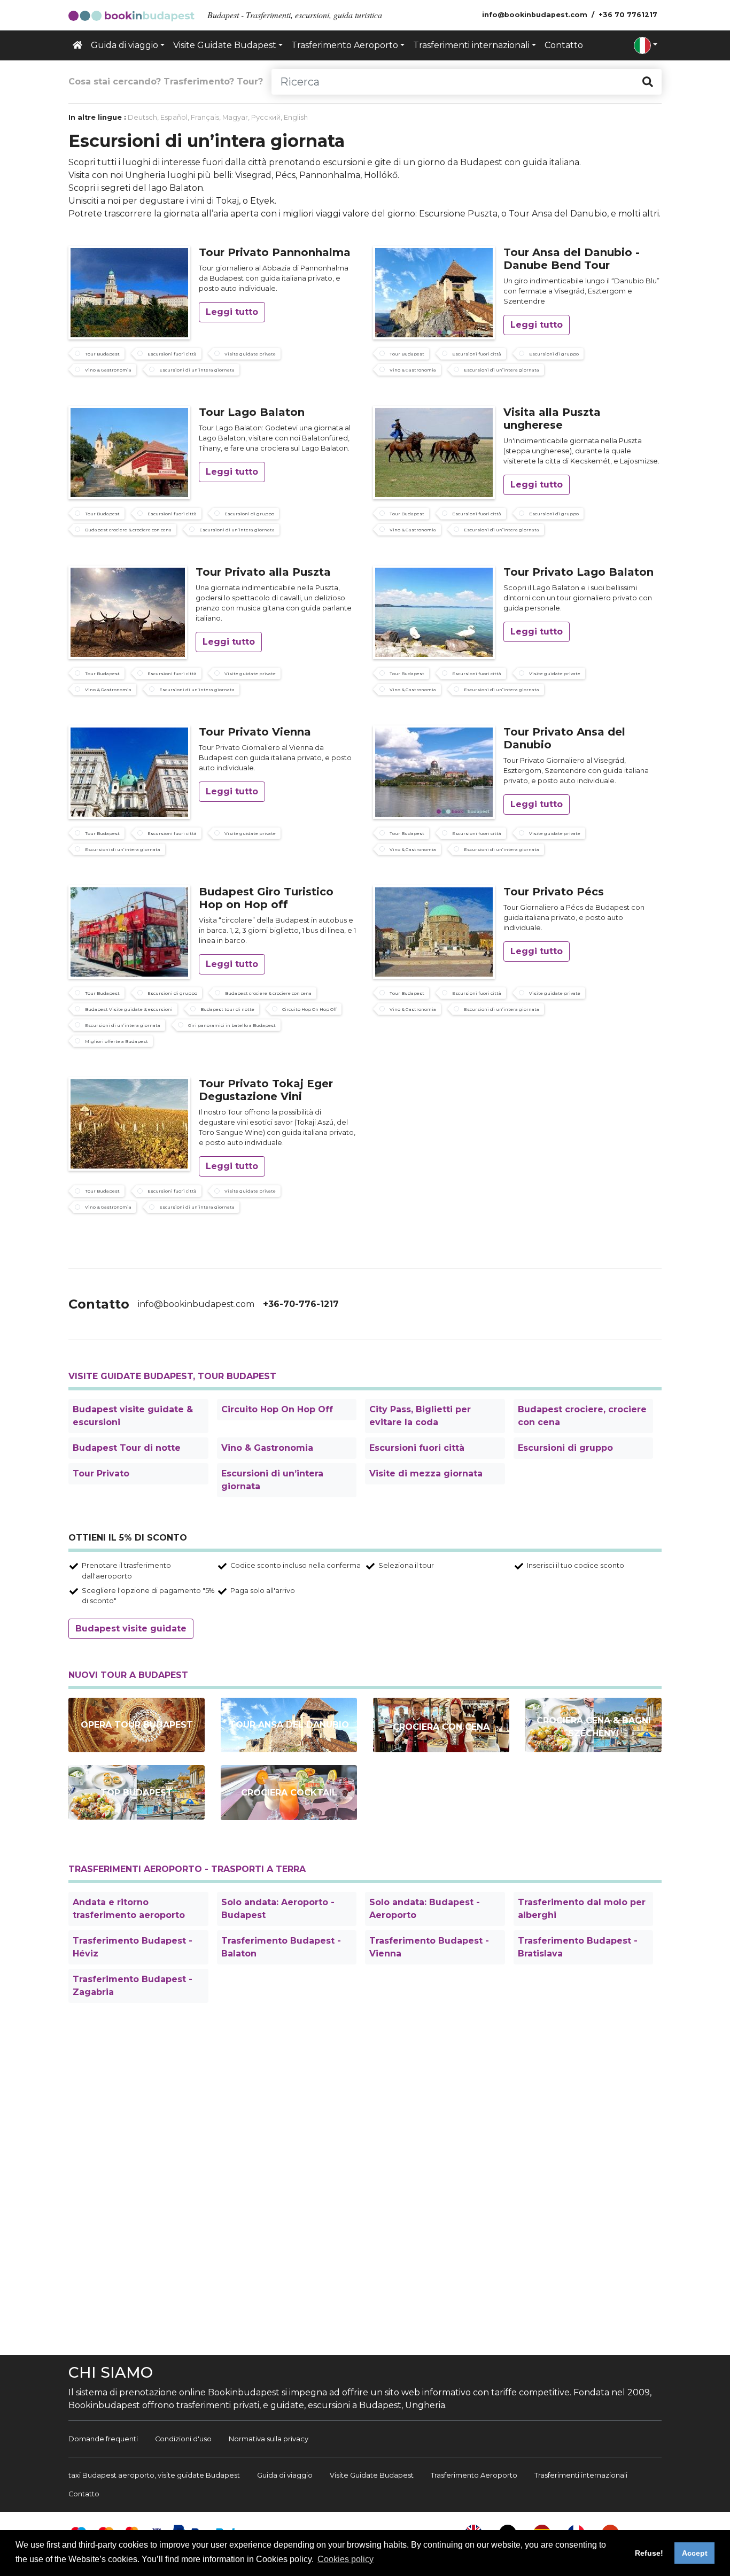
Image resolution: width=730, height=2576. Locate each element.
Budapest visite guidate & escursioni (133, 1416)
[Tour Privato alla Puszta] (128, 611)
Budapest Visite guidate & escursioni (129, 1009)
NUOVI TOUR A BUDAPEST (128, 1675)
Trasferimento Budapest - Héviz (133, 1947)
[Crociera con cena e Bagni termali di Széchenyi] (593, 1725)
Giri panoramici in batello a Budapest (232, 1025)
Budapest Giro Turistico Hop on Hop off (266, 898)
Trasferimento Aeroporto (474, 2475)
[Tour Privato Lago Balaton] (434, 611)
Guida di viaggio (285, 2475)
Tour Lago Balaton (252, 412)
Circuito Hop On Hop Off (309, 1009)
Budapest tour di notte (227, 1009)
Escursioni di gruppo (554, 354)
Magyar (235, 117)
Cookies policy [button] (345, 2559)
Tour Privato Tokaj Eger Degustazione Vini (266, 1090)
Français (205, 117)
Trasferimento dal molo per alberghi (582, 1909)
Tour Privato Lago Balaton (578, 572)
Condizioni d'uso (183, 2439)
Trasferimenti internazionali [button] (471, 45)
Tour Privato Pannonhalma (275, 252)
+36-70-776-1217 (301, 1304)
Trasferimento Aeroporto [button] (345, 45)
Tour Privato (101, 1473)
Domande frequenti (103, 2439)
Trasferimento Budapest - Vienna (429, 1947)
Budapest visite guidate (131, 1629)
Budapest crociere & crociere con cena (128, 530)
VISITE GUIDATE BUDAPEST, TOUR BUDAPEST (172, 1376)
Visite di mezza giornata (426, 1473)
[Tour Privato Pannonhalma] (129, 292)
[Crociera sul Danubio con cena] (441, 1725)
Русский (266, 117)
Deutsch (142, 117)
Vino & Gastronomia (108, 370)
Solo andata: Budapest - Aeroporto (425, 1909)
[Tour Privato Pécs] (434, 931)
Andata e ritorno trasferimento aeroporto (129, 1909)
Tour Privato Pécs (554, 892)
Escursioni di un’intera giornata (197, 370)
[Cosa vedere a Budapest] (137, 1792)
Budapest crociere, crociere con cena (582, 1416)
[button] (646, 45)
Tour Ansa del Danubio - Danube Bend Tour (572, 259)
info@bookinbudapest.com (196, 1304)
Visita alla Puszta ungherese (552, 419)
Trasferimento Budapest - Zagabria (133, 1986)
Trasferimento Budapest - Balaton (281, 1947)
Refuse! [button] (649, 2553)
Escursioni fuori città (172, 354)
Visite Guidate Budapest (372, 2475)
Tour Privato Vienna (255, 732)
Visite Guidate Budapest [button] (225, 45)
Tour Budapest (102, 354)
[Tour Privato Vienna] (129, 771)
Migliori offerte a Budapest (117, 1041)
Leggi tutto (232, 312)
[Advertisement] (365, 2181)
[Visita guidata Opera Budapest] (137, 1725)
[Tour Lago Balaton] (129, 451)
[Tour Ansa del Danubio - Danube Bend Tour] (434, 292)
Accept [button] (695, 2553)
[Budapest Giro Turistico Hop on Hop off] (129, 931)
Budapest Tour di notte (127, 1448)
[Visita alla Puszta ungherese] (434, 451)
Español (174, 117)
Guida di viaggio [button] (125, 45)
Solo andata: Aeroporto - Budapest (278, 1909)
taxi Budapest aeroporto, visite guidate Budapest (154, 2475)
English (296, 117)
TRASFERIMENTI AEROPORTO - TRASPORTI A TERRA (187, 1869)
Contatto (564, 45)
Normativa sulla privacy (269, 2439)
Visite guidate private (250, 354)
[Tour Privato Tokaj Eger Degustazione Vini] (129, 1123)
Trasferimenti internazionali (581, 2475)
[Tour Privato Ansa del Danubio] (434, 771)
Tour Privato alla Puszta (263, 572)
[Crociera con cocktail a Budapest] (289, 1793)
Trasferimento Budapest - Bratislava (578, 1947)
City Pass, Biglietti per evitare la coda (420, 1416)
